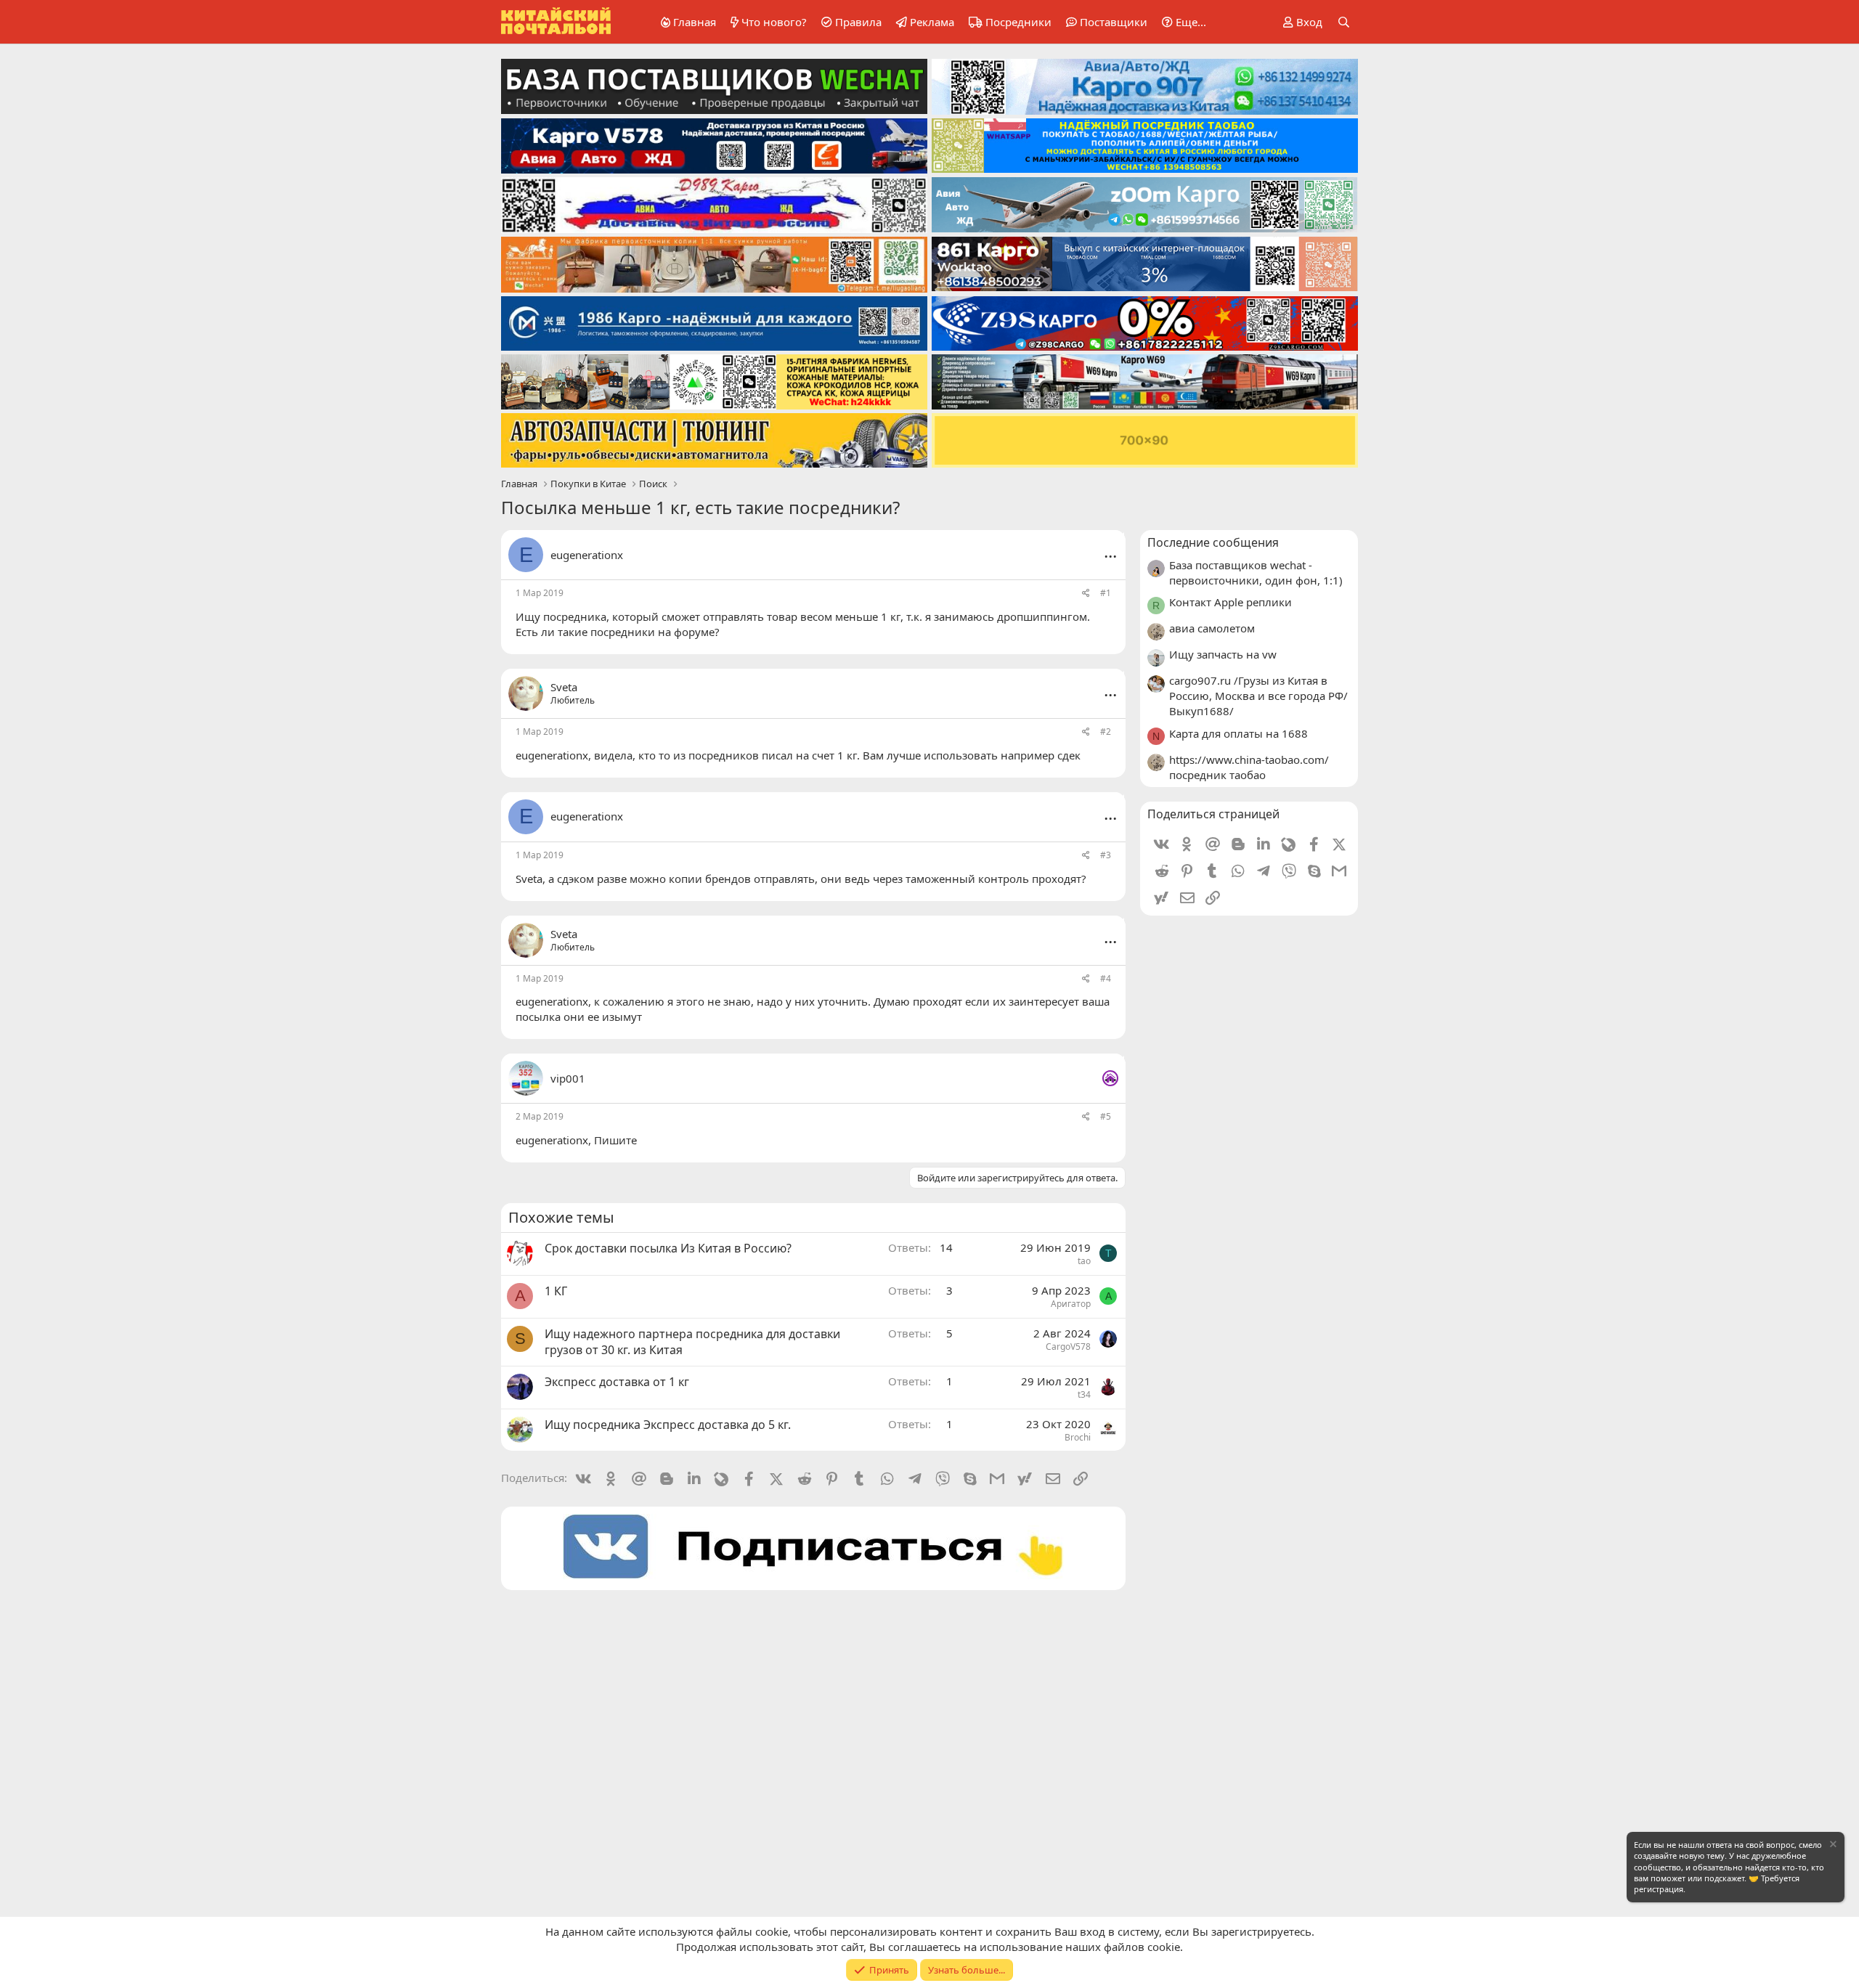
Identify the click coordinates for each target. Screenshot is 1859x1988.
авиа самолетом (1212, 628)
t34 (1084, 1394)
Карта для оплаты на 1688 (1238, 733)
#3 (1106, 855)
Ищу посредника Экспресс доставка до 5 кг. (668, 1425)
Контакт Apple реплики (1230, 602)
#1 (1106, 593)
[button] (1181, 22)
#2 (1106, 732)
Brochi (1078, 1437)
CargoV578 (1068, 1347)
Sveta (529, 879)
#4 (1106, 978)
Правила (858, 22)
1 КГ (556, 1291)
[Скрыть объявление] (1832, 1846)
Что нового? (774, 22)
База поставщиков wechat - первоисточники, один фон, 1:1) (1256, 573)
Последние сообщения (1213, 542)
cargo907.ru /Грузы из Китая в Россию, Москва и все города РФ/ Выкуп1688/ (1258, 696)
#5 (1106, 1116)
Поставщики (1114, 22)
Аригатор (1071, 1304)
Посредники (1018, 22)
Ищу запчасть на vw (1223, 654)
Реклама (932, 22)
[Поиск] (1344, 22)
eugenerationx (587, 555)
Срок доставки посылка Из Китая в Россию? (668, 1248)
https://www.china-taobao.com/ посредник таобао (1249, 767)
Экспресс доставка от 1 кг (617, 1382)
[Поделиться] (1086, 594)
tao (1084, 1261)
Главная (695, 22)
